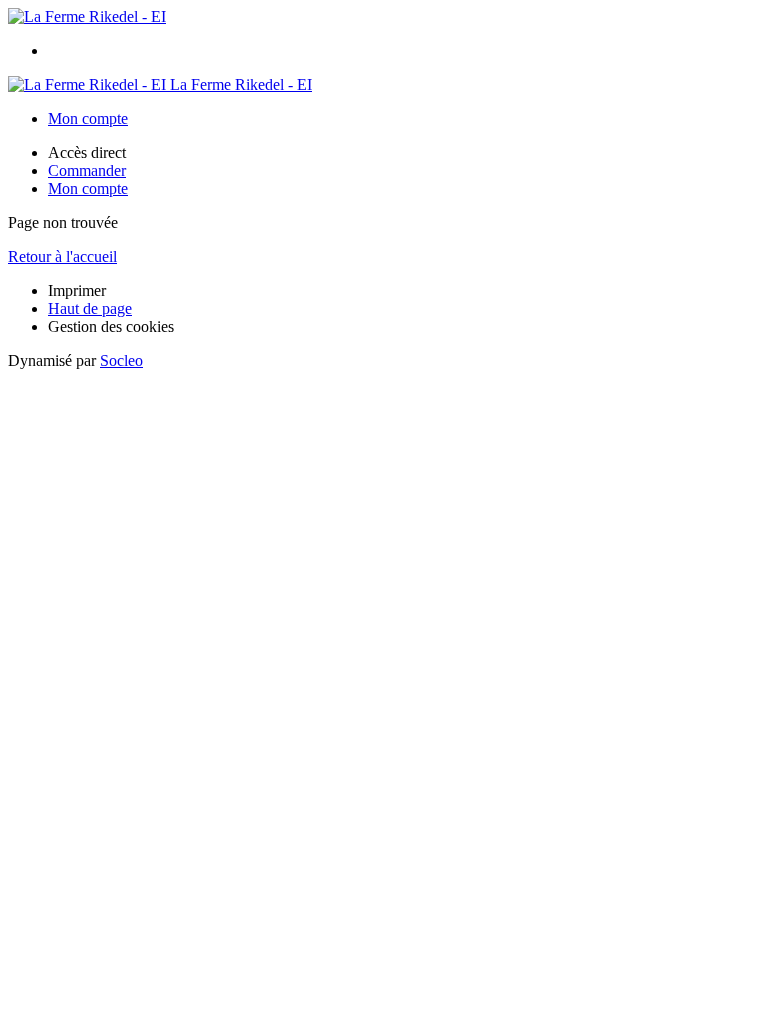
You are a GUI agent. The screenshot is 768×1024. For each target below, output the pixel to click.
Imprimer (77, 290)
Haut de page (90, 308)
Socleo (121, 360)
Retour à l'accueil (62, 256)
